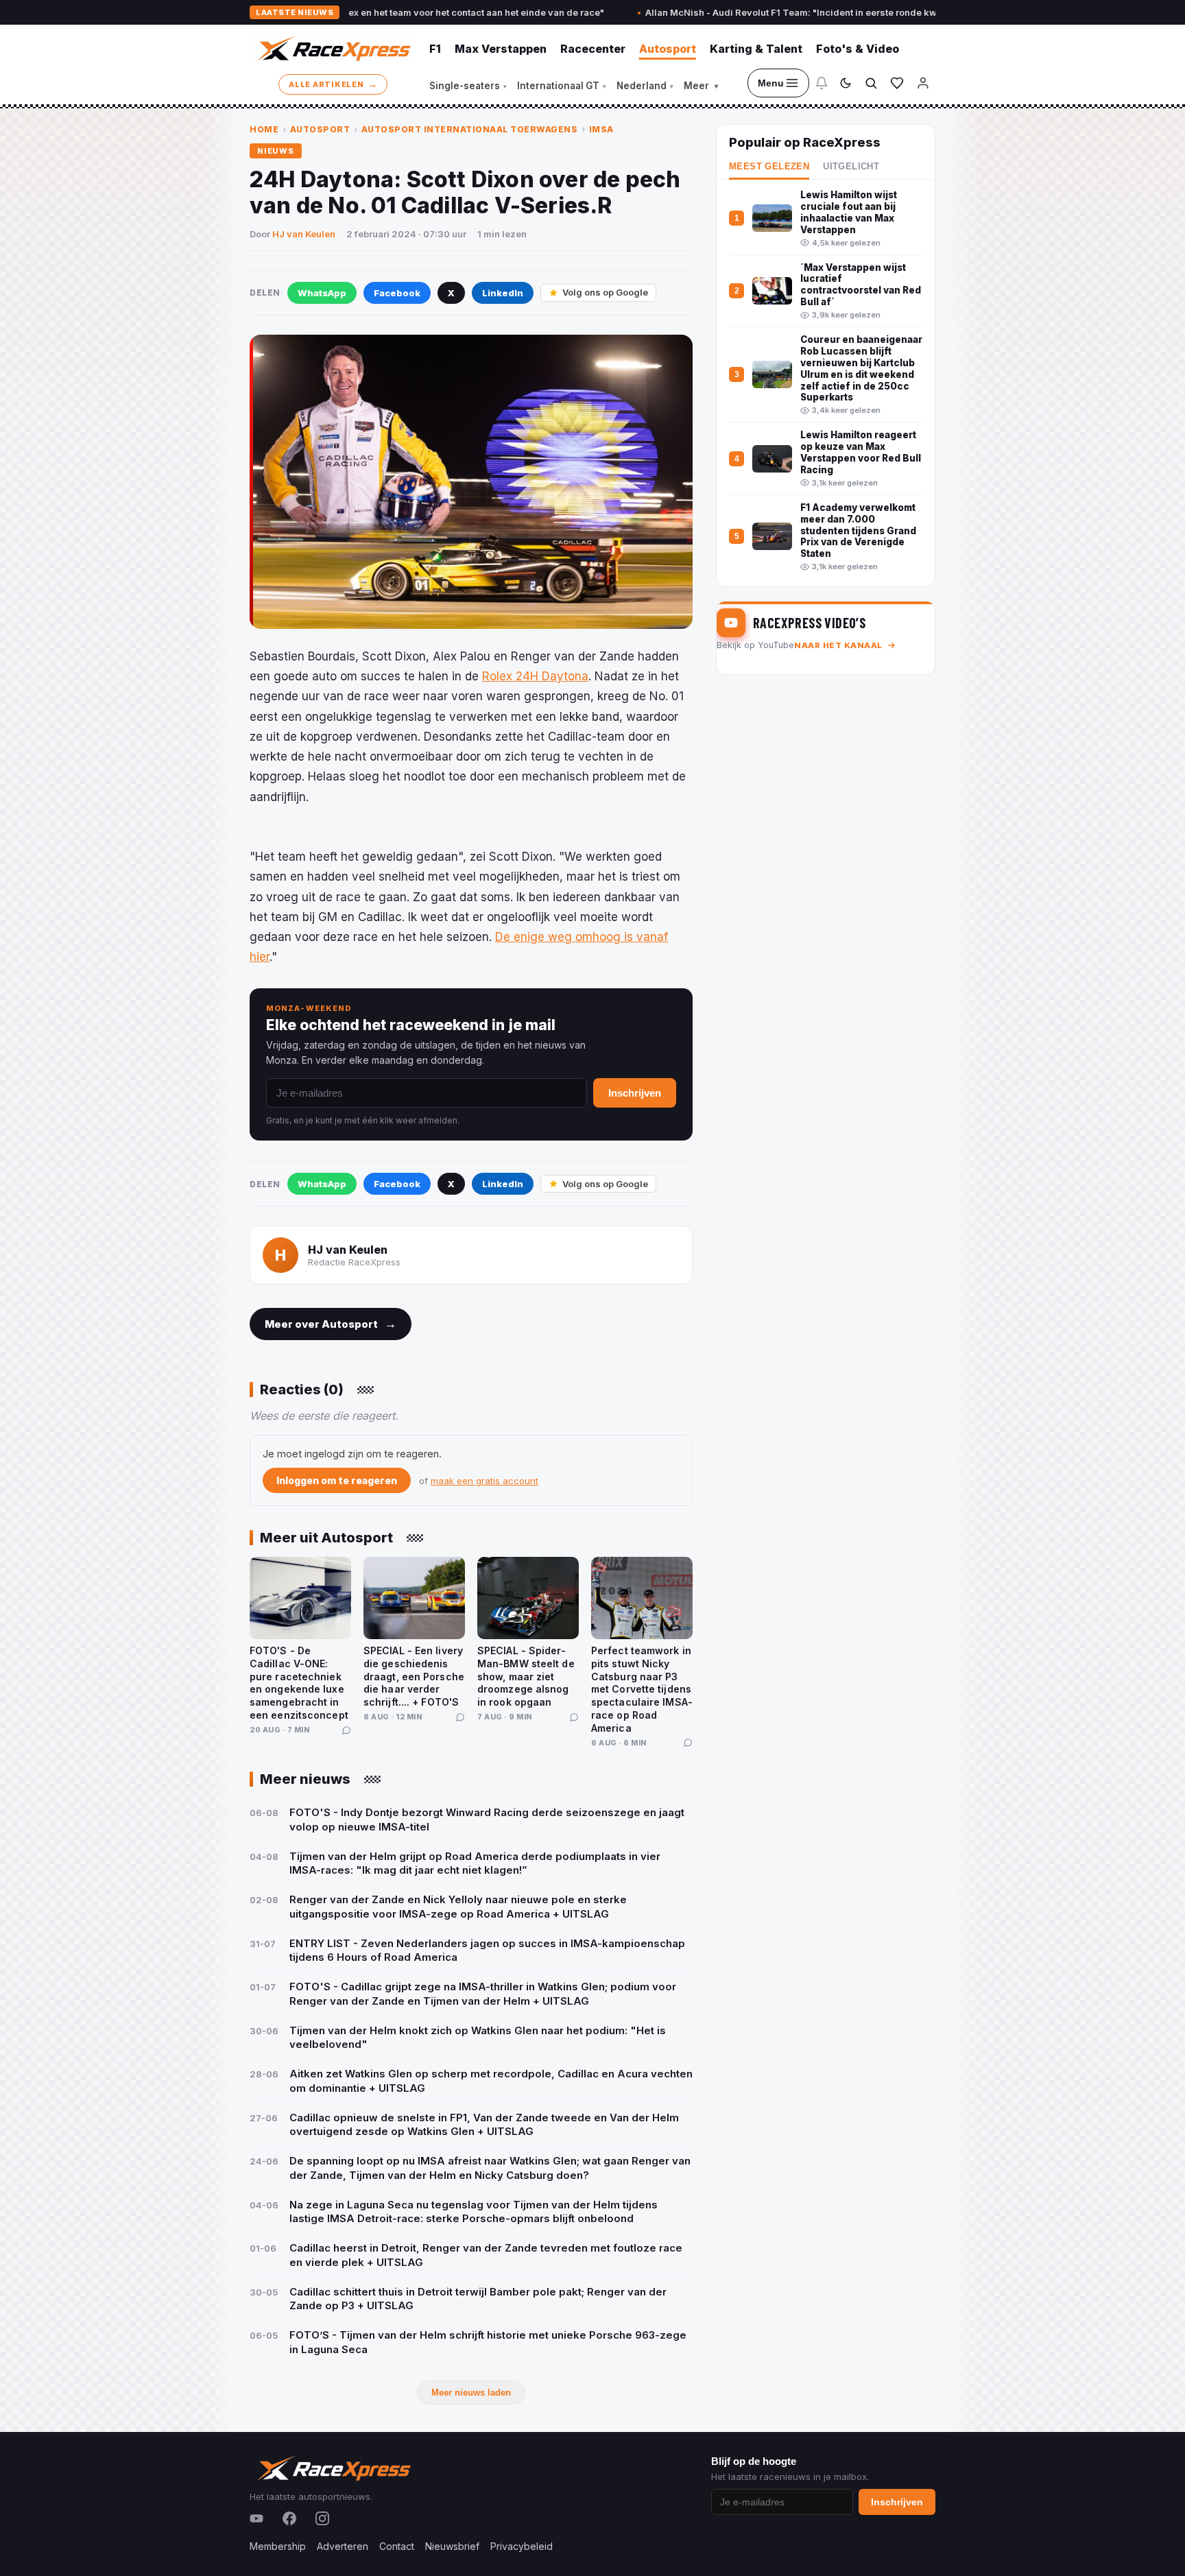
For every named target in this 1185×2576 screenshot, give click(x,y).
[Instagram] (322, 2518)
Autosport (668, 49)
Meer (701, 86)
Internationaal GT (562, 86)
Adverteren (343, 2546)
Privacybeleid (522, 2546)
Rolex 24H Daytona (535, 676)
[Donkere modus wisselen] (846, 83)
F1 (435, 49)
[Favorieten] (897, 83)
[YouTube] (256, 2518)
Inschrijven (635, 1093)
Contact (397, 2546)
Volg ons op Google (605, 292)
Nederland (645, 86)
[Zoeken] (871, 83)
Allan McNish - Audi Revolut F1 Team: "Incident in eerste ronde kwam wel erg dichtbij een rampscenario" (820, 12)
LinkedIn (503, 293)
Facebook (397, 293)
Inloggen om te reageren (337, 1480)
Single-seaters (468, 86)
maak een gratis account (484, 1481)
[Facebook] (289, 2518)
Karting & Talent (756, 49)
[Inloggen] (923, 83)
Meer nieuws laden (471, 2393)
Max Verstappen (501, 49)
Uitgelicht (851, 167)
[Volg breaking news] (822, 83)
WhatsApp (322, 293)
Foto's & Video (858, 49)
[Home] (333, 49)
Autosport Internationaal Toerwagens (470, 129)
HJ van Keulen (304, 234)
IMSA (601, 129)
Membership (278, 2546)
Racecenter (593, 49)
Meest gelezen (769, 167)
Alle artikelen (333, 84)
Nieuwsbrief (452, 2546)
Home (264, 129)
